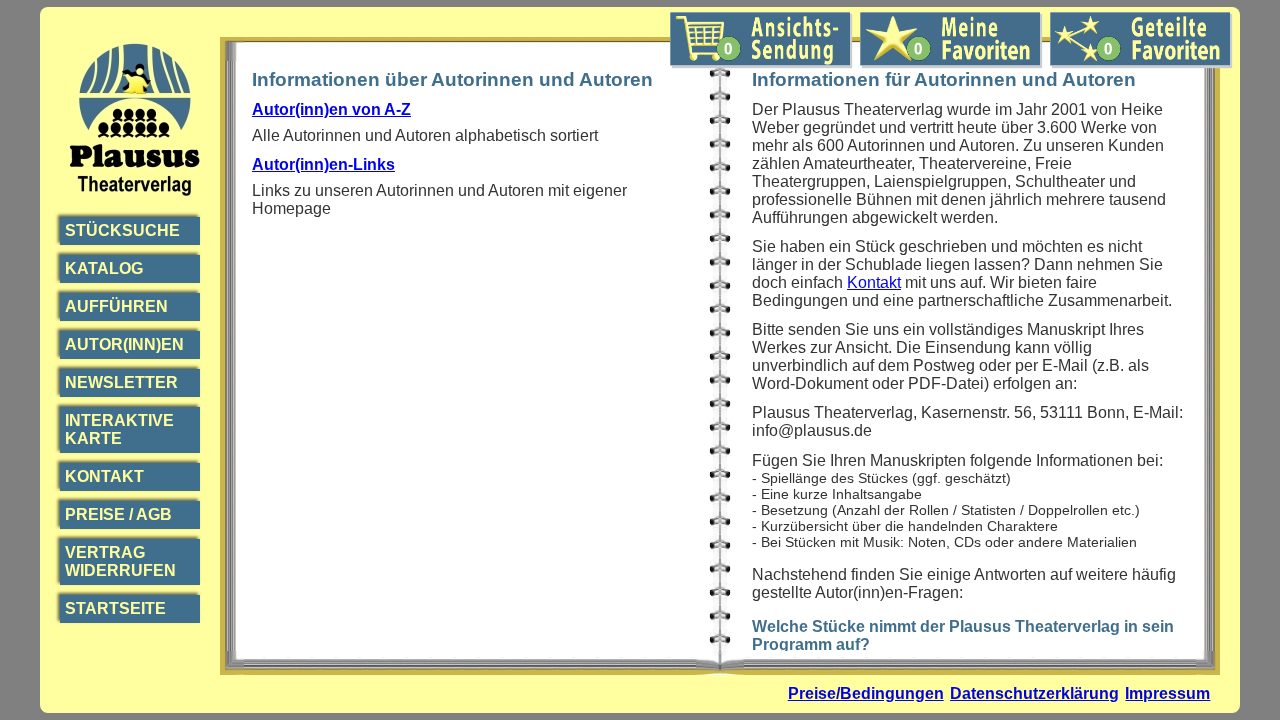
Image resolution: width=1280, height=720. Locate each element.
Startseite (115, 608)
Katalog (104, 268)
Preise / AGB (118, 514)
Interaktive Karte (119, 429)
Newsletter (121, 382)
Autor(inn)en (124, 344)
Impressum (1167, 693)
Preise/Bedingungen (866, 693)
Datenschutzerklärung (1034, 693)
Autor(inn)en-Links (323, 164)
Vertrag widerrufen (120, 561)
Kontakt (104, 476)
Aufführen (116, 306)
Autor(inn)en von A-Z (331, 109)
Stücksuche (122, 230)
